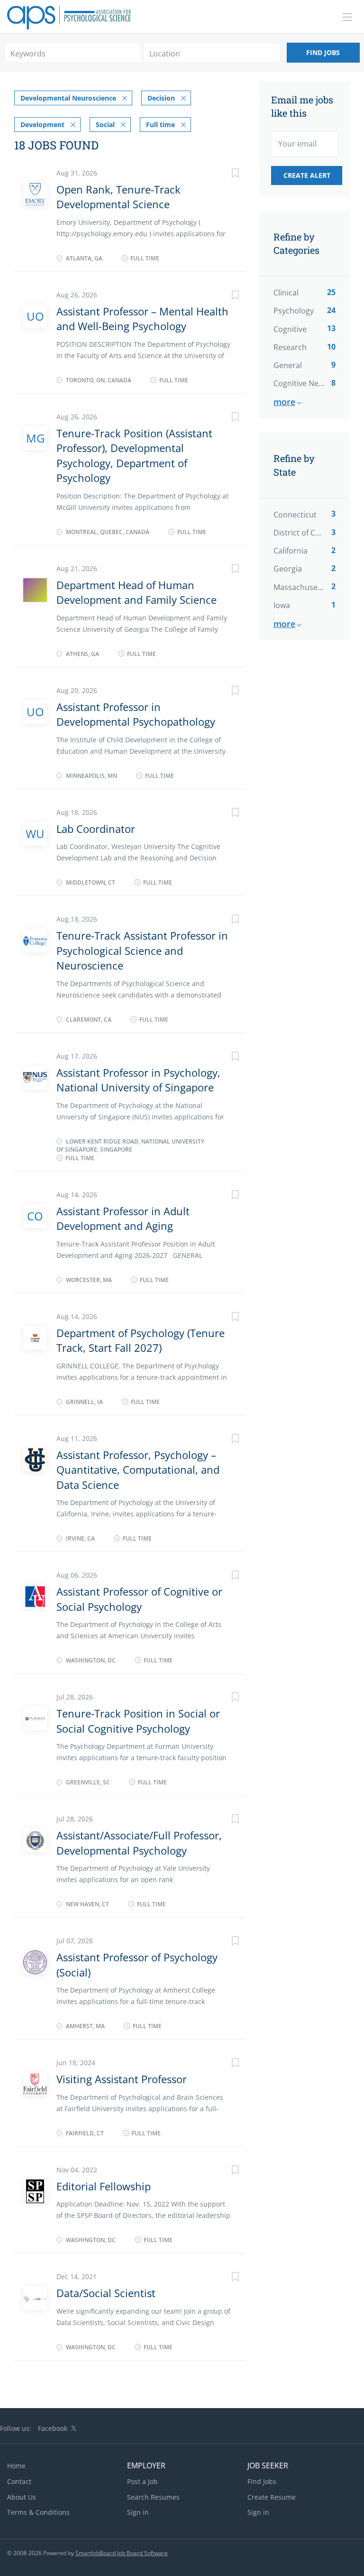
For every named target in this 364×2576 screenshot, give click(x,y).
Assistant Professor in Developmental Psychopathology (136, 714)
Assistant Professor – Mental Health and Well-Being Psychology (142, 319)
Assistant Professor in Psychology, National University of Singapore (138, 1080)
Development (42, 125)
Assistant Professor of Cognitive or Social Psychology (139, 1599)
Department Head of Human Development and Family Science (136, 592)
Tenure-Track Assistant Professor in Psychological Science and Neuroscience (142, 950)
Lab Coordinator (96, 829)
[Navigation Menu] (347, 17)
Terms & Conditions (38, 2512)
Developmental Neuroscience (68, 98)
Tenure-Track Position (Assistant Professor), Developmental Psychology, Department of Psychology (134, 455)
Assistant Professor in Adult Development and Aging (123, 1218)
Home (16, 2466)
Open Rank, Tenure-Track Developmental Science (118, 197)
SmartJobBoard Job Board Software (122, 2553)
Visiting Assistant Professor (122, 2079)
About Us (22, 2497)
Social (105, 125)
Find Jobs (323, 52)
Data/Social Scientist (106, 2293)
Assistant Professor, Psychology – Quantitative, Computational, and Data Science (138, 1470)
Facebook (53, 2428)
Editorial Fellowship (104, 2186)
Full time (160, 125)
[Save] (226, 174)
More (284, 402)
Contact (19, 2481)
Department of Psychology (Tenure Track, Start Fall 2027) (141, 1340)
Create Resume (272, 2497)
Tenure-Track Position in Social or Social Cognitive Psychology (138, 1721)
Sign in (138, 2512)
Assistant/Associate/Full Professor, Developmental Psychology (139, 1842)
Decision (161, 98)
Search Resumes (153, 2497)
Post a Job (142, 2481)
